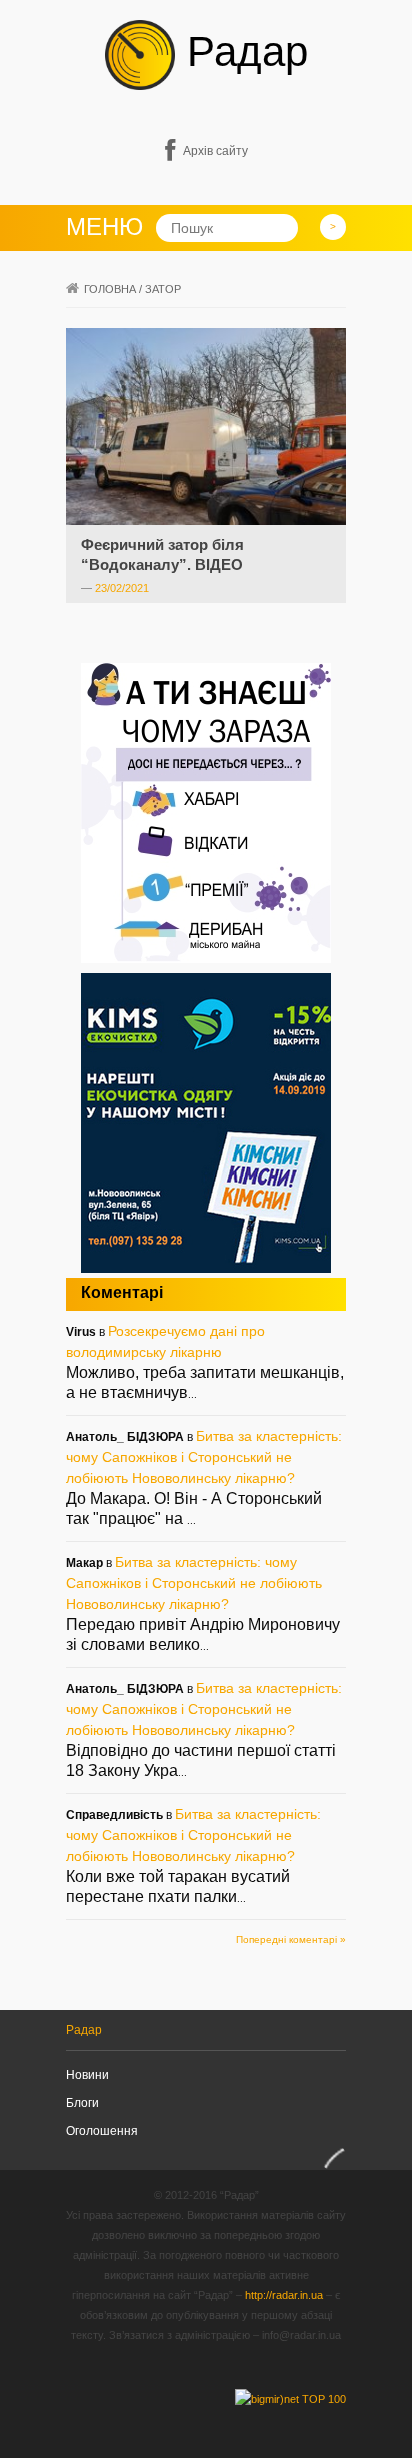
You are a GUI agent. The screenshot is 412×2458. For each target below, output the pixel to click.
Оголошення (102, 2131)
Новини (87, 2075)
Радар (241, 51)
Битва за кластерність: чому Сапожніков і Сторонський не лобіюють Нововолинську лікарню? (204, 1457)
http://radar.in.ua (284, 2295)
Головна (110, 289)
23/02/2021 (122, 588)
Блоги (82, 2103)
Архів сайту (215, 151)
